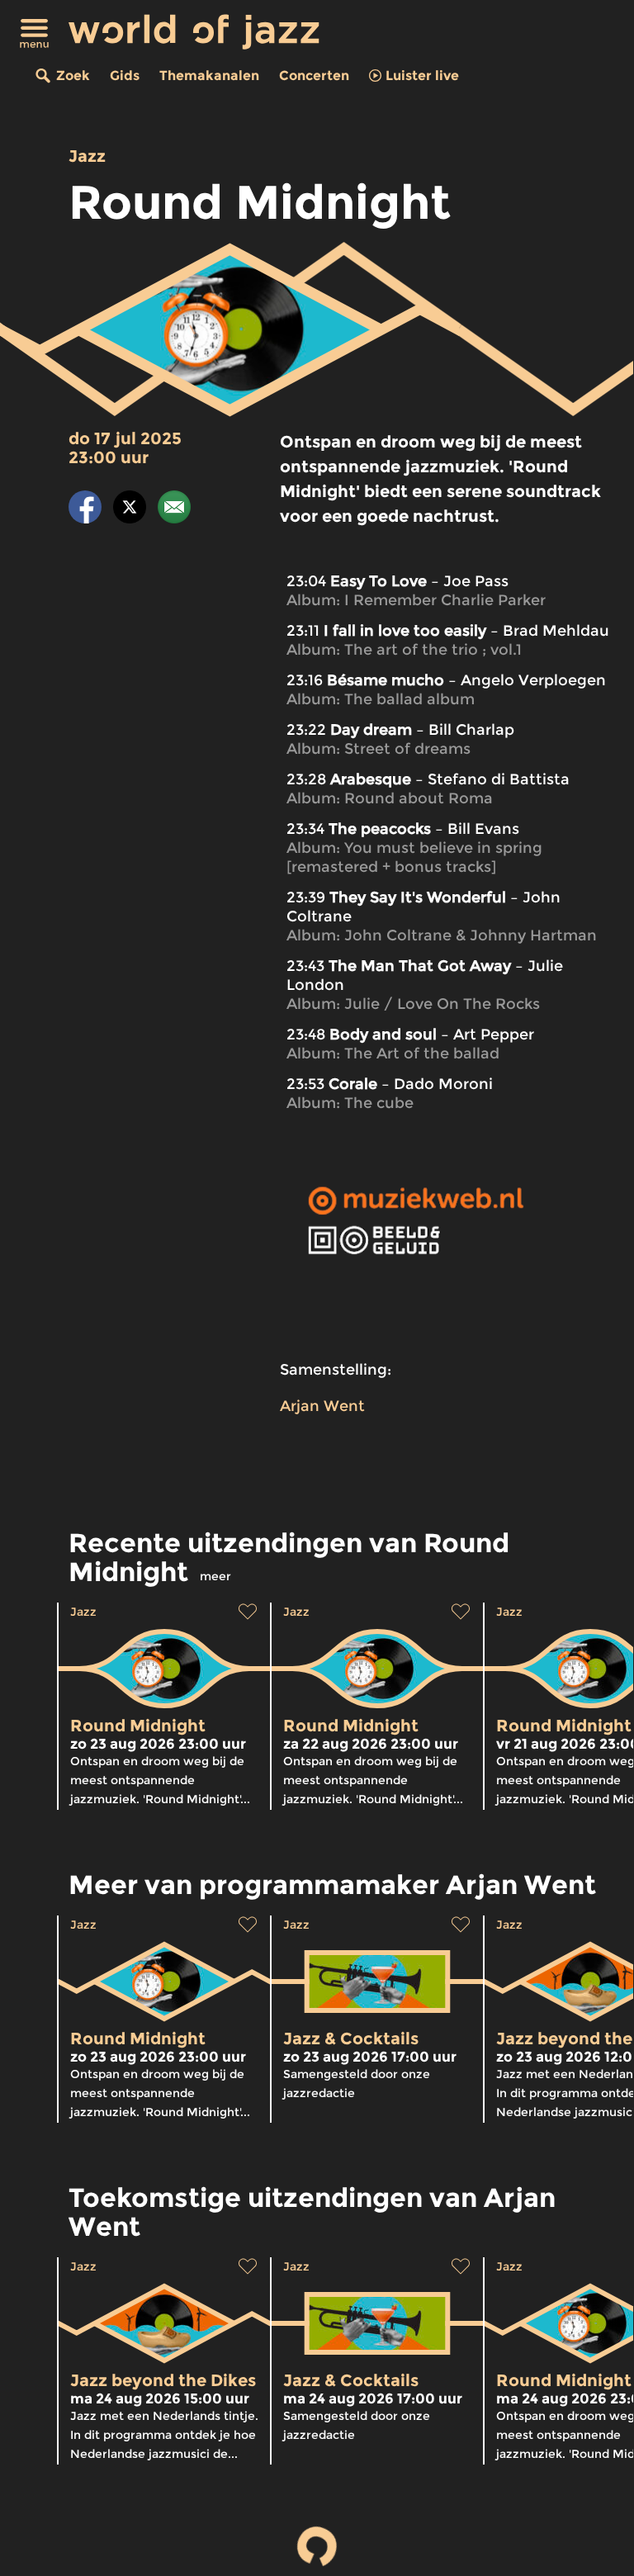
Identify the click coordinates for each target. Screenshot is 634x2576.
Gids (125, 76)
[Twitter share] (130, 510)
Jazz (87, 156)
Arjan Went (322, 1406)
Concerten (314, 76)
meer (215, 1576)
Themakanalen (209, 76)
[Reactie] (174, 510)
